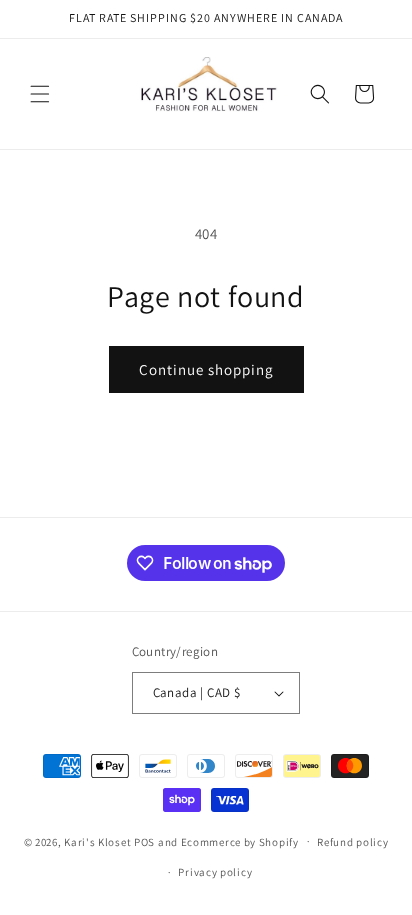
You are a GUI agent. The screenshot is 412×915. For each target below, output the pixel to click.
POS (144, 841)
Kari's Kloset (97, 841)
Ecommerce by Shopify (240, 841)
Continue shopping (206, 369)
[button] (40, 94)
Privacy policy (215, 872)
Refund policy (352, 842)
